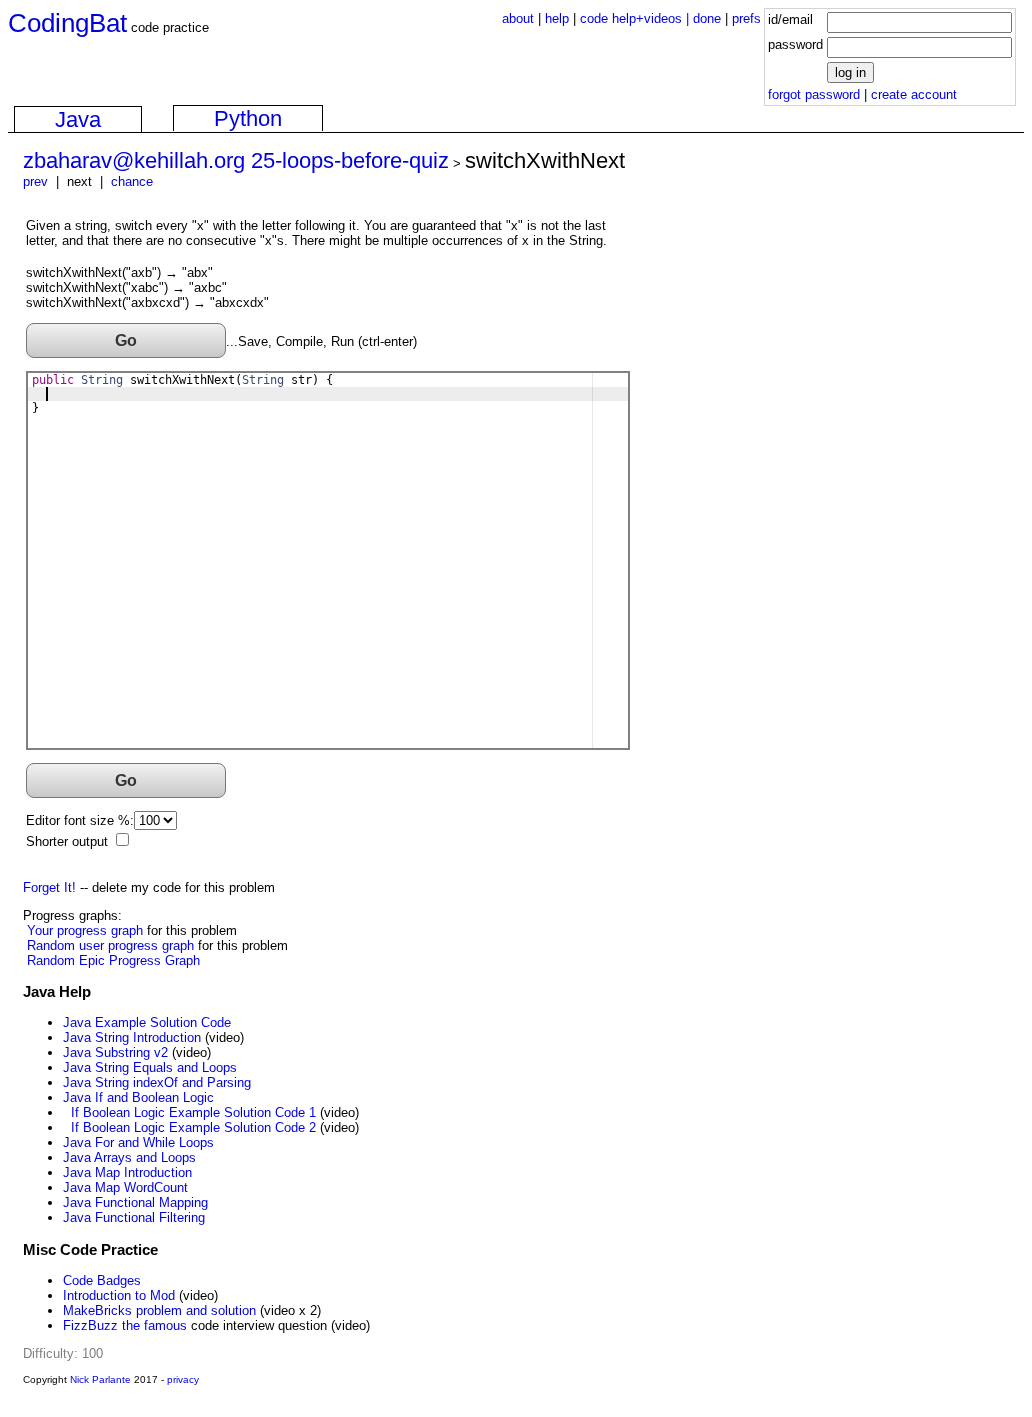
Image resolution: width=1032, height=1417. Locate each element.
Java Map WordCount (125, 1187)
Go (126, 340)
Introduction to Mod (119, 1295)
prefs (746, 18)
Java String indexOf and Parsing (157, 1082)
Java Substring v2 (115, 1052)
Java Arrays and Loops (129, 1157)
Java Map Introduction (127, 1172)
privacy (183, 1379)
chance (132, 181)
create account (914, 94)
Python (248, 118)
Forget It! (49, 887)
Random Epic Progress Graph (113, 960)
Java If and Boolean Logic (138, 1097)
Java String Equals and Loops (150, 1067)
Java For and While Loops (138, 1142)
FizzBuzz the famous (125, 1325)
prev (35, 181)
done (707, 18)
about (518, 18)
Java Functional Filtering (134, 1217)
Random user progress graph (110, 945)
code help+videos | (636, 18)
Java (78, 119)
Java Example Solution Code (147, 1022)
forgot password (814, 94)
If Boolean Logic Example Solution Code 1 (193, 1112)
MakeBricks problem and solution (159, 1310)
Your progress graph (85, 930)
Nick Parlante (100, 1379)
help (557, 18)
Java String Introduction (132, 1037)
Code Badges (102, 1280)
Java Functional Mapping (135, 1202)
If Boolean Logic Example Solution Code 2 (193, 1127)
